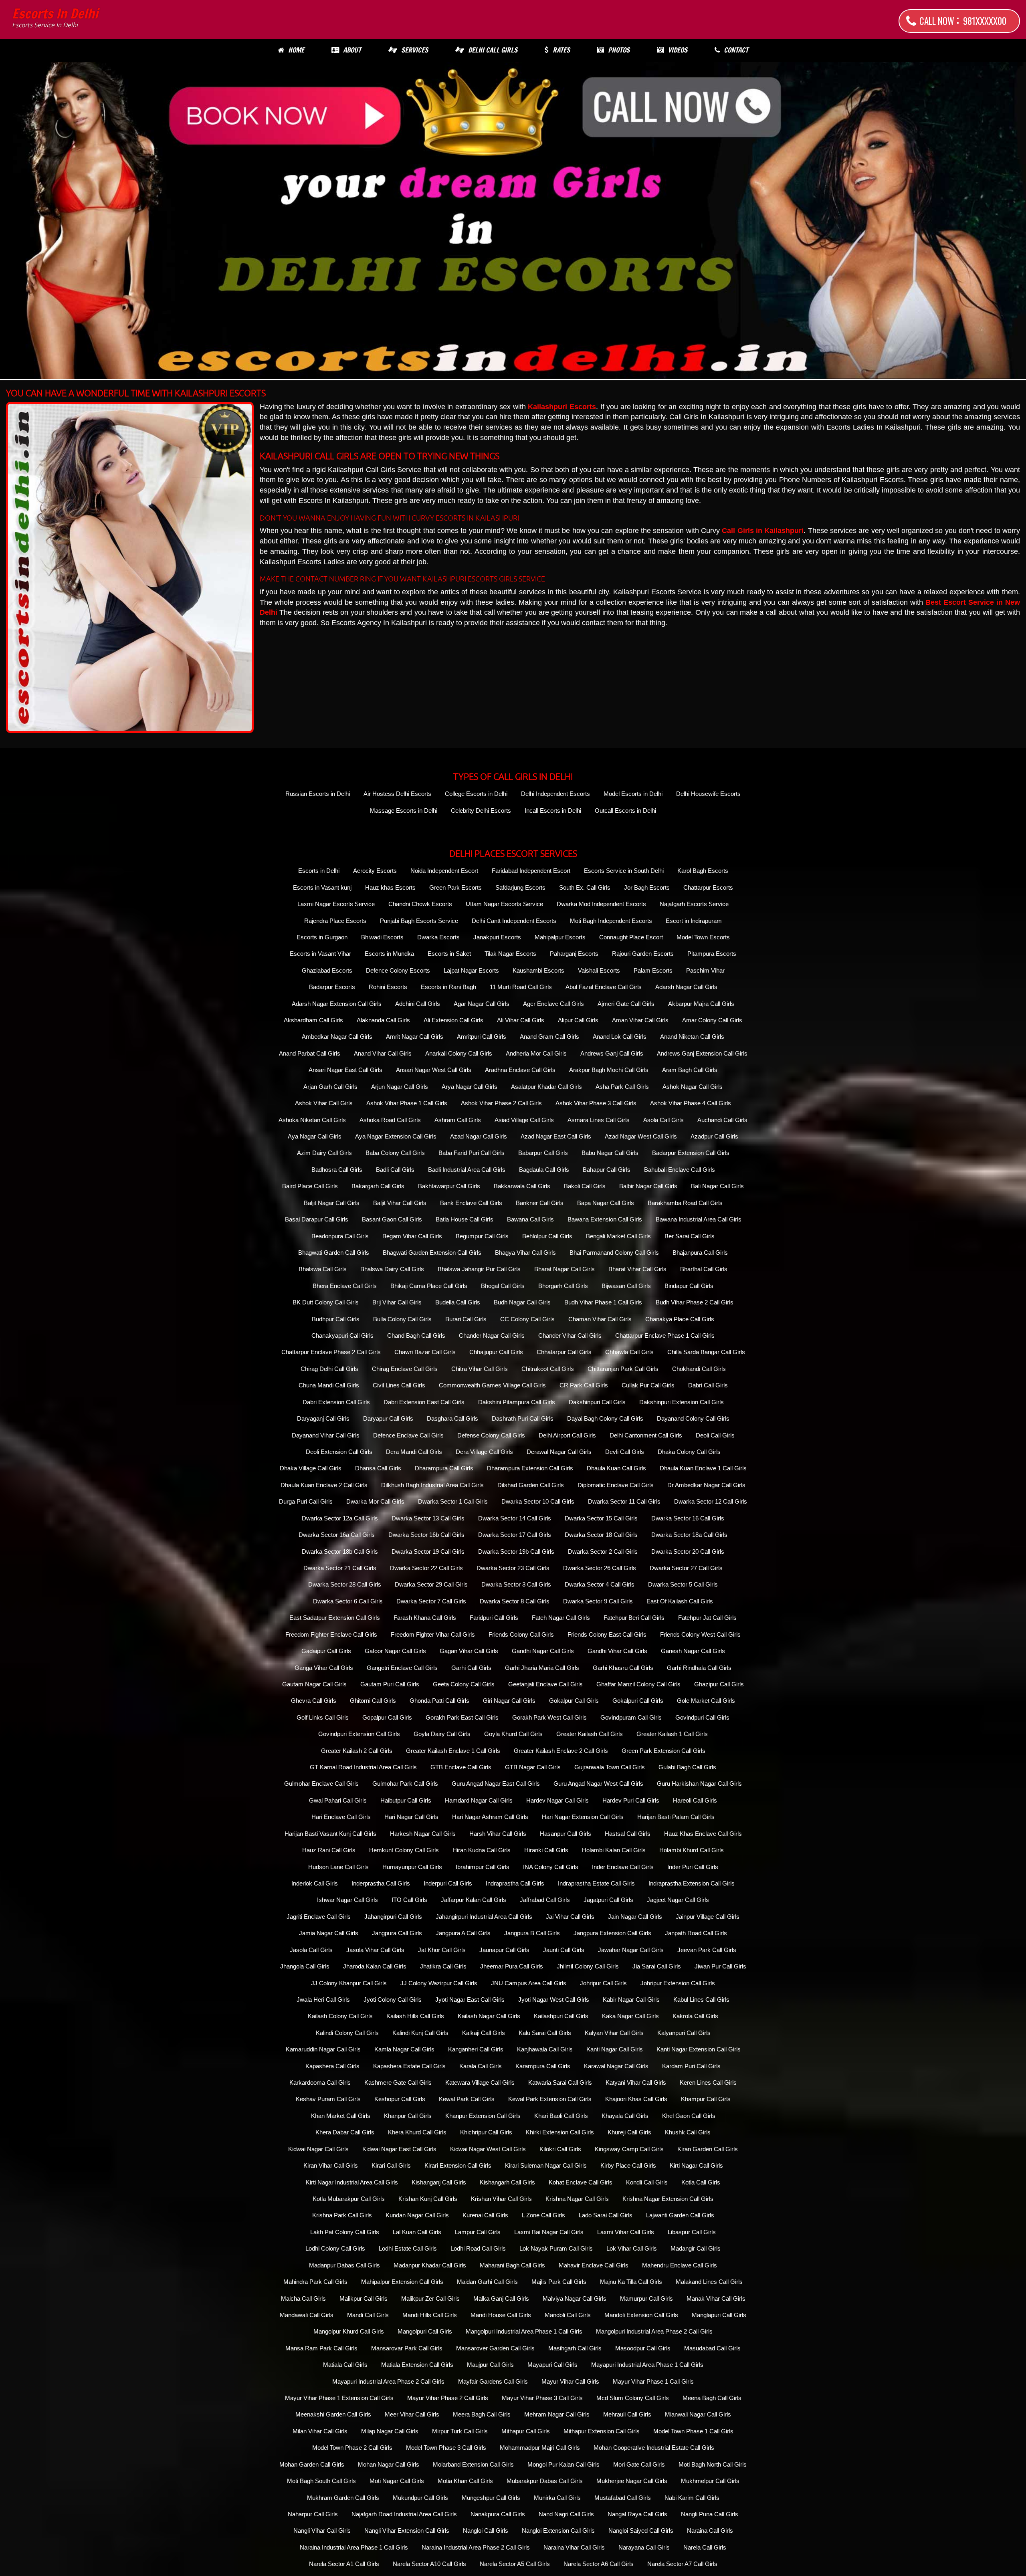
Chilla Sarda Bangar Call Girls (706, 1352)
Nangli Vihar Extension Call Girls (407, 2531)
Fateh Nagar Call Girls (561, 1618)
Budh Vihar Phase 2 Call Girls (695, 1302)
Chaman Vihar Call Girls (600, 1319)
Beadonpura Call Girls (340, 1236)
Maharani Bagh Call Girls (512, 2265)
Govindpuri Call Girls (702, 1717)
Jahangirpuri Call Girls (393, 1917)
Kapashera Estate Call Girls (409, 2066)
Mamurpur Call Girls (646, 2298)
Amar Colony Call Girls (712, 1020)
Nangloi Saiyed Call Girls (641, 2531)
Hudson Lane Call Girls (338, 1867)
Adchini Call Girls (418, 1004)
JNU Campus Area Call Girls (529, 1983)
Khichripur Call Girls (486, 2132)
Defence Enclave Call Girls (408, 1435)
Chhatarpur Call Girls (564, 1352)
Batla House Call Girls (465, 1219)
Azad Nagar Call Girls (479, 1136)
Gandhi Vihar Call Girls (617, 1651)
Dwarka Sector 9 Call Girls (598, 1601)
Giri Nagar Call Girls (509, 1701)
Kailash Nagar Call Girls (489, 2016)
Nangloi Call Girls (486, 2531)
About (352, 50)
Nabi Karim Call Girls (692, 2498)
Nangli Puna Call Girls (710, 2514)
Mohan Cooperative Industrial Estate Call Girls (654, 2448)
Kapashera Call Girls (332, 2066)
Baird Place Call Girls (310, 1186)
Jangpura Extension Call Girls (612, 1933)
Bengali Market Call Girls (618, 1236)
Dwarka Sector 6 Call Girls (348, 1601)
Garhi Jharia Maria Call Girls (542, 1668)
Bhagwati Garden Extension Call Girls (432, 1253)
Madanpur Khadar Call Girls (430, 2265)
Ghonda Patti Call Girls (439, 1701)
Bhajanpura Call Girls (700, 1253)
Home (296, 50)
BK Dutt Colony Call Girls (326, 1302)
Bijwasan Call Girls (626, 1286)
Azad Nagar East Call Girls (556, 1136)
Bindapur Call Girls (689, 1286)
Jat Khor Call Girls (442, 1950)
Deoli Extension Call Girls (339, 1452)
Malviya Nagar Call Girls (575, 2298)
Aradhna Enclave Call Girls (520, 1070)
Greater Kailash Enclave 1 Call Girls (453, 1751)
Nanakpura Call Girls (498, 2514)
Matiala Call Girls (345, 2365)
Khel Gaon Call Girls (689, 2116)
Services (415, 50)
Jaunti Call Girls (564, 1950)
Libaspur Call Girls (692, 2232)
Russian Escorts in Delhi (318, 794)
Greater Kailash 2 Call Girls (357, 1751)
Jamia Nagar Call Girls (329, 1933)
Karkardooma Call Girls (320, 2082)
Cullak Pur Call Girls (648, 1385)
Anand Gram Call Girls (549, 1037)
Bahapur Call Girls (607, 1170)
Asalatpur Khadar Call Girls (546, 1087)
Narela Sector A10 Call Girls (429, 2564)
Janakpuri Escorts (497, 937)
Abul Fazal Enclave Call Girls (604, 987)
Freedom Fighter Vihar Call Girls (433, 1634)
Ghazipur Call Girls (719, 1684)
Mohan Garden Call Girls (312, 2464)
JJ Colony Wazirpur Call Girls (439, 1983)
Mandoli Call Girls (568, 2315)
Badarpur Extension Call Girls (691, 1153)
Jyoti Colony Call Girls (393, 2000)
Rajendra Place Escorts (335, 921)
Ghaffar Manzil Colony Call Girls (638, 1684)
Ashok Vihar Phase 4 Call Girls (691, 1103)
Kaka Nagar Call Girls (630, 2016)
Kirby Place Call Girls (628, 2165)
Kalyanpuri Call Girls (684, 2033)
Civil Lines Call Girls (399, 1385)
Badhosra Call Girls (337, 1170)
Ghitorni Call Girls (373, 1701)
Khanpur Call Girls (408, 2116)
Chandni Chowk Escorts (420, 904)
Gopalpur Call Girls (387, 1717)
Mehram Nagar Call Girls (557, 2414)
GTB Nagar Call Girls (533, 1767)
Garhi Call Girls (471, 1668)
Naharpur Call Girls (313, 2514)
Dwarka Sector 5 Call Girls (683, 1584)
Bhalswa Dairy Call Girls (392, 1269)
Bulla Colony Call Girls (402, 1319)
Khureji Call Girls (629, 2132)
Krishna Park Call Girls (342, 2215)
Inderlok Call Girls (315, 1883)
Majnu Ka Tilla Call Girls (631, 2282)
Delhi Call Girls (493, 50)
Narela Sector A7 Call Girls (682, 2564)
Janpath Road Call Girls (696, 1933)
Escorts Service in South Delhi (624, 871)
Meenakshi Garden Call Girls (333, 2414)
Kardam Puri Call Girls (691, 2066)
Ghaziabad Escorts (327, 970)
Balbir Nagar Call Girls (648, 1186)
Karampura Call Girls (543, 2066)
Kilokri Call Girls (560, 2149)
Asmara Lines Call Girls (599, 1120)
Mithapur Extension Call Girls (602, 2431)
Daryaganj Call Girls (323, 1418)
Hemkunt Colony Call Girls (404, 1850)
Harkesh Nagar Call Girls (423, 1834)
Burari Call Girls (466, 1319)
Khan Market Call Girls (341, 2116)
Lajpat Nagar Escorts (471, 970)
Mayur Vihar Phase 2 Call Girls (448, 2398)
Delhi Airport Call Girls (567, 1435)
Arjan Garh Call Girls (330, 1087)
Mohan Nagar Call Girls (389, 2464)
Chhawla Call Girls (629, 1352)
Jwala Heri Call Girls (323, 2000)
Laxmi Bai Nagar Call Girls (549, 2232)
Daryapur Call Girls (388, 1418)
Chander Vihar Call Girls (570, 1335)
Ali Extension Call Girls (453, 1020)
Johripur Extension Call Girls (678, 1983)
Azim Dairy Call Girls (324, 1153)
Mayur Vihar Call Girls (570, 2381)
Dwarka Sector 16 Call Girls (688, 1518)
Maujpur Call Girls (490, 2365)
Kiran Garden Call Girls (708, 2149)
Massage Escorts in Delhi (404, 811)
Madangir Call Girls (696, 2248)
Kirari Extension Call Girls (458, 2165)
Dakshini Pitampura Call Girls (517, 1402)
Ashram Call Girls (458, 1120)
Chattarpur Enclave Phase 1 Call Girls (665, 1335)
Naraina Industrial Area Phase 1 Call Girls (354, 2547)
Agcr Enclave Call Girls (553, 1004)
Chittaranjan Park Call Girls (623, 1369)
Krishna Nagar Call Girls (577, 2199)
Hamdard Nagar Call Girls (479, 1800)
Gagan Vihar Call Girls (469, 1651)
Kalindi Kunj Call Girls (420, 2033)
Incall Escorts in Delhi (553, 811)
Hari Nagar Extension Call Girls (583, 1817)
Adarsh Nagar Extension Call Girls (337, 1004)
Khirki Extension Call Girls (560, 2132)
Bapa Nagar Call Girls (606, 1203)
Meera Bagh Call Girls (482, 2414)
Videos (678, 50)
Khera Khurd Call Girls (417, 2132)
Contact (736, 50)
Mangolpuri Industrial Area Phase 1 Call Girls (524, 2331)
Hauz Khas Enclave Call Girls (703, 1834)
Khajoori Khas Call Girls (636, 2099)
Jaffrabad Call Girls (545, 1900)
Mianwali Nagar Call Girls (698, 2414)
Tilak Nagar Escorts (510, 954)
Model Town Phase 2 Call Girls (352, 2448)
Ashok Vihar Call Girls (324, 1103)
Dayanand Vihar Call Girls (326, 1435)
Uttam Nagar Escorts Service (504, 904)
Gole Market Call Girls (706, 1701)
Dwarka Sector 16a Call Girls (337, 1535)
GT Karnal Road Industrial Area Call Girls (363, 1767)
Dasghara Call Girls (452, 1418)
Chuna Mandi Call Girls (329, 1385)
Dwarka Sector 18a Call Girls (689, 1535)
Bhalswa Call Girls (323, 1269)
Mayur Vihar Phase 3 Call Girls (542, 2398)
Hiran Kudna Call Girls (482, 1850)
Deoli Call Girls (715, 1435)
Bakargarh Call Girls (378, 1186)
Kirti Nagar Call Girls (696, 2165)
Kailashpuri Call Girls (561, 2016)
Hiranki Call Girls (546, 1850)
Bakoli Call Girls (585, 1186)
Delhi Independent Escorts (555, 794)
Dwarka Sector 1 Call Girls (453, 1501)
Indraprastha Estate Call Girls (596, 1883)
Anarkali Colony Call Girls (459, 1053)
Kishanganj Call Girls (439, 2182)
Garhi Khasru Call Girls (623, 1668)
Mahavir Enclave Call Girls (594, 2265)
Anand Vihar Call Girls (383, 1053)
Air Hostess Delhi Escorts (397, 794)
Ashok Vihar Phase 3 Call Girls (596, 1103)
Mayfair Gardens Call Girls (493, 2381)
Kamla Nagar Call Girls (404, 2049)
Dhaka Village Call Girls (311, 1468)
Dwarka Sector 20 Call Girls (688, 1551)
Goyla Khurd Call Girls (513, 1734)
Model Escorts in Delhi (633, 794)
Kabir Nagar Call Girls (631, 2000)
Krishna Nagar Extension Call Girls (668, 2199)
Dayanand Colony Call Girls (693, 1418)
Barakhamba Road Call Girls (685, 1203)
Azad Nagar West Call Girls (641, 1136)
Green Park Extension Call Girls (663, 1751)
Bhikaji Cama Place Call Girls (429, 1286)
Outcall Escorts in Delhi (625, 811)
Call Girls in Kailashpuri (763, 531)
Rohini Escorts (388, 987)
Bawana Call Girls (530, 1219)
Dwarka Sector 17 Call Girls (515, 1535)
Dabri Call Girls (708, 1385)
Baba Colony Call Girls (395, 1153)
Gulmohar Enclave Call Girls (321, 1784)
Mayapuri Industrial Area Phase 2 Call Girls (388, 2381)
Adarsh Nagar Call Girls (686, 987)
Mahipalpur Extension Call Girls (402, 2282)
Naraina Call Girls (710, 2531)
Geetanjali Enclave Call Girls (545, 1684)
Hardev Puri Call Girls (631, 1800)
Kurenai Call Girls (485, 2215)
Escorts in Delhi (55, 18)
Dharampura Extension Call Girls (530, 1468)
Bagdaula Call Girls (544, 1170)
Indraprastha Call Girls (515, 1883)
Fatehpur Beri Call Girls (634, 1618)
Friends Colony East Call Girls (607, 1634)
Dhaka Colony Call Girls (689, 1452)
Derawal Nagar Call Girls (559, 1452)
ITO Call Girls (409, 1900)
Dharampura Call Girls (444, 1468)
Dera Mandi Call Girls (414, 1452)
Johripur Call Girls (603, 1983)
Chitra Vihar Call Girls (480, 1369)
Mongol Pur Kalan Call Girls (563, 2464)
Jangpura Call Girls (397, 1933)
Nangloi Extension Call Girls (558, 2531)
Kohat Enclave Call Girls (581, 2182)
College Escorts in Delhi (476, 794)
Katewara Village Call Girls (480, 2082)
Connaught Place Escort (631, 937)
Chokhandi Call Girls (699, 1369)
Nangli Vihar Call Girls (322, 2531)
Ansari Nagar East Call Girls (345, 1070)
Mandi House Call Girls (501, 2315)
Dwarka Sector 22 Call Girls (426, 1568)
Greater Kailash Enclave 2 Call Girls (561, 1751)
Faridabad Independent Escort (531, 871)
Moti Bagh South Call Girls (321, 2481)
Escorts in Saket (449, 954)
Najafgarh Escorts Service (694, 904)
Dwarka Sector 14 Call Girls (515, 1518)
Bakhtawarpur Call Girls (449, 1186)
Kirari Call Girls (391, 2165)
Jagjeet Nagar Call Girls (678, 1900)
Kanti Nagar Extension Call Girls (699, 2049)
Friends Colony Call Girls (521, 1634)
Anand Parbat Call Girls (310, 1053)
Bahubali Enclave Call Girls (680, 1170)
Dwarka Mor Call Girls (375, 1501)
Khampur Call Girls (706, 2099)
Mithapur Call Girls (526, 2431)
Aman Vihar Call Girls (640, 1020)
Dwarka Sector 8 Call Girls (515, 1601)
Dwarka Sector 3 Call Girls (516, 1584)
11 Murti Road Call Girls (521, 987)
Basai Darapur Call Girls (317, 1219)
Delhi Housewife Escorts (708, 794)
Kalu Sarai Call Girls (545, 2033)
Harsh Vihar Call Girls (498, 1834)
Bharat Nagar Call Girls (565, 1269)
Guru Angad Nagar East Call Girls (496, 1784)
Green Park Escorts (455, 887)
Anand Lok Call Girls (620, 1037)
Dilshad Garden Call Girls (531, 1485)
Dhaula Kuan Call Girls (616, 1468)
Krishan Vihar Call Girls (501, 2199)
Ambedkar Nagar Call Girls (337, 1037)
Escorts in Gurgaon (322, 937)
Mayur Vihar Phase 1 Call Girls (653, 2381)
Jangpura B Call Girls (532, 1933)
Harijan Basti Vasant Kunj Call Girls (330, 1834)
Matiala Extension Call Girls (417, 2365)
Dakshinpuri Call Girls (597, 1402)
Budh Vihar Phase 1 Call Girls (603, 1302)
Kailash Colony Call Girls (340, 2016)
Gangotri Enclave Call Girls (402, 1668)
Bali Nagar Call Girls (717, 1186)
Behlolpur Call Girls (547, 1236)
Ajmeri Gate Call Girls (626, 1004)
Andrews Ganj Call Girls (612, 1053)
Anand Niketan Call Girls (692, 1037)
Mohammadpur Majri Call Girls (540, 2448)
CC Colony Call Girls (527, 1319)
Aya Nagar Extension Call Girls (396, 1136)
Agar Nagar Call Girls (482, 1004)
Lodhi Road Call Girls (478, 2248)
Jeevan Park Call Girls (707, 1950)
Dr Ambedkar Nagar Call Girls (706, 1485)
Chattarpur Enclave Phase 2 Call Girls (331, 1352)
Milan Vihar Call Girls (320, 2431)
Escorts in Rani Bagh (448, 987)
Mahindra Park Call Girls (315, 2282)
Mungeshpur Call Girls (491, 2498)
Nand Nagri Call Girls (566, 2514)
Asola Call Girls (663, 1120)
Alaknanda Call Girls (383, 1020)
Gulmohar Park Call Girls (405, 1784)
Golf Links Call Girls (323, 1717)
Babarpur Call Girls (543, 1153)
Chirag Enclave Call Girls (405, 1369)
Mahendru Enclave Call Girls (680, 2265)
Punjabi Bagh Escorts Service (419, 921)
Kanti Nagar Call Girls (615, 2049)
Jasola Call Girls (311, 1950)
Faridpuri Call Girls (494, 1618)
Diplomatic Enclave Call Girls (616, 1485)
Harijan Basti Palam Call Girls (676, 1817)
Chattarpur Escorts (708, 887)
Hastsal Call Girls (628, 1834)
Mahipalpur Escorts (560, 937)
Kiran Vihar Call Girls (331, 2165)
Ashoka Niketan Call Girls (312, 1120)
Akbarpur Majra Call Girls (701, 1004)
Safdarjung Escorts (520, 887)
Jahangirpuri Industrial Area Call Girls (484, 1917)
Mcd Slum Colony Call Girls (633, 2398)
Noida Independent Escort (444, 871)
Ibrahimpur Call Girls (483, 1867)
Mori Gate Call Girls (639, 2464)
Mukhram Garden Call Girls (343, 2498)
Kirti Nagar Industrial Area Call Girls (352, 2182)
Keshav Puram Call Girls (328, 2099)
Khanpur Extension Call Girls (483, 2116)
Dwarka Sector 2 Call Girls (603, 1551)
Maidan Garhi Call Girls (487, 2282)
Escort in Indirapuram (694, 921)
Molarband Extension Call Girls (473, 2464)
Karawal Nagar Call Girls (616, 2066)
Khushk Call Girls (688, 2132)
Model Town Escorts (703, 937)
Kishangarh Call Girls (507, 2182)
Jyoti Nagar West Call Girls (554, 2000)
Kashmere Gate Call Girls (398, 2082)
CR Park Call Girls (584, 1385)
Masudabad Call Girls (712, 2348)
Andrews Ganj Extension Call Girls (702, 1053)
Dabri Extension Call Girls (336, 1402)
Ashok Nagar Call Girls (693, 1087)
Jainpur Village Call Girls (708, 1917)
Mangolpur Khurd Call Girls (349, 2331)
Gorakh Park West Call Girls (549, 1717)
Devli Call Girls (625, 1452)
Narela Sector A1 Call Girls (344, 2564)
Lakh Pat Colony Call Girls (345, 2232)
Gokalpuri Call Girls (638, 1701)
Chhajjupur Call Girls (496, 1352)
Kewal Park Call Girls (467, 2099)
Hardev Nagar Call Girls (557, 1800)
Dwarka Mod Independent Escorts (601, 904)
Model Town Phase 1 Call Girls (693, 2431)
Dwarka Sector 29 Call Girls (431, 1584)
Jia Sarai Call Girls (657, 1966)
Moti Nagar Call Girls (397, 2481)
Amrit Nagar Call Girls (415, 1037)
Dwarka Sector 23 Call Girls (513, 1568)
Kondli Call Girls (647, 2182)
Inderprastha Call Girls (381, 1883)
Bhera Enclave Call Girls (345, 1286)
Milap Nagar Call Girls (390, 2431)
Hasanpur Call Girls (566, 1834)
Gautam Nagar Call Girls (314, 1684)
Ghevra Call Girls (314, 1701)
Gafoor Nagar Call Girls (395, 1651)
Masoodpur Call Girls (643, 2348)
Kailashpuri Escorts (562, 407)
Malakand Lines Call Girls (709, 2282)
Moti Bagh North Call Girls (713, 2464)
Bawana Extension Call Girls (605, 1219)
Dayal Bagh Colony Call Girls (605, 1418)
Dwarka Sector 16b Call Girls (426, 1535)
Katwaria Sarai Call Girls (560, 2082)
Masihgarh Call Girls (575, 2348)
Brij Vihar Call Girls (397, 1302)
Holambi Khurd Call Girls (692, 1850)
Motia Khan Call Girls (465, 2481)
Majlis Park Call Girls (559, 2282)
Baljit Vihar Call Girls (400, 1203)
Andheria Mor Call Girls (536, 1053)
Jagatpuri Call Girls (608, 1900)
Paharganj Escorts (574, 954)
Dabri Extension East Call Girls (424, 1402)
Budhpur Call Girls (336, 1319)
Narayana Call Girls (644, 2547)
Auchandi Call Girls (722, 1120)
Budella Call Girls (458, 1302)
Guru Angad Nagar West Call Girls (598, 1784)
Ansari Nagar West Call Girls (434, 1070)
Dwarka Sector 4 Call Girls (600, 1584)
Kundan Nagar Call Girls (417, 2215)
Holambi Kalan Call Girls (614, 1850)
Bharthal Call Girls (704, 1269)
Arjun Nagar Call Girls (400, 1087)
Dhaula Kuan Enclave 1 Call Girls (703, 1468)
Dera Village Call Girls (484, 1452)
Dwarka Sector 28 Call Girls (345, 1584)
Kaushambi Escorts (538, 970)
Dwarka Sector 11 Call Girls (624, 1501)
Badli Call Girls (395, 1170)
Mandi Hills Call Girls (430, 2315)
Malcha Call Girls (303, 2298)
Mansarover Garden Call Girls (495, 2348)
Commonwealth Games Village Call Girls (492, 1385)
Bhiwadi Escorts (382, 937)
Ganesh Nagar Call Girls (693, 1651)
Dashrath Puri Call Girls (523, 1418)
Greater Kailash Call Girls (590, 1734)
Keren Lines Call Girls (708, 2082)
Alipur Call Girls (578, 1020)
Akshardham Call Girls (313, 1020)
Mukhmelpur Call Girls (710, 2481)
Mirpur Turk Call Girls (460, 2431)
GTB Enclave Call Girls (461, 1767)
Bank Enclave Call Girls (471, 1203)
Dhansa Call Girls (378, 1468)
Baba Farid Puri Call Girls (472, 1153)
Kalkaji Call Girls (484, 2033)
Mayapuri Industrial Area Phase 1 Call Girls (647, 2365)
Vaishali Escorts (599, 970)
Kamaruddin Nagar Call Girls (323, 2049)
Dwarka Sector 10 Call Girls (538, 1501)
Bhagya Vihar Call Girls (525, 1253)
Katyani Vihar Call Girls (636, 2082)
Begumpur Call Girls (482, 1236)
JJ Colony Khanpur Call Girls (349, 1983)
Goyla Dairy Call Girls (442, 1734)
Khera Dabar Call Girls (345, 2132)
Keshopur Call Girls (400, 2099)
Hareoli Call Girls (695, 1800)
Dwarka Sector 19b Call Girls (516, 1551)
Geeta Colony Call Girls (464, 1684)
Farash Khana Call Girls (425, 1618)
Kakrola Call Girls (695, 2016)
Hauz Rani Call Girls (329, 1850)
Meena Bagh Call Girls (712, 2398)
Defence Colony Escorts (398, 970)
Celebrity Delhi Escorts (481, 811)
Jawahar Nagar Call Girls (631, 1950)
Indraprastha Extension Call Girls (692, 1883)
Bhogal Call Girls (503, 1286)
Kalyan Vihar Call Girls (614, 2033)
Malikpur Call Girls (364, 2298)
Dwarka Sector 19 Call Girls (428, 1551)
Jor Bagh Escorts (647, 887)
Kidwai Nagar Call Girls (318, 2149)
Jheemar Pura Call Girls (512, 1966)
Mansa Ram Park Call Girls (321, 2348)
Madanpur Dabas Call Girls (344, 2265)
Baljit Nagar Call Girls (332, 1203)
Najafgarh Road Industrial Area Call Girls (404, 2514)
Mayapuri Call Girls (552, 2365)
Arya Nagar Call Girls (470, 1087)
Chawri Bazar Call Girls (425, 1352)
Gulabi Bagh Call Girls (687, 1767)
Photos (619, 50)
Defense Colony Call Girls (491, 1435)
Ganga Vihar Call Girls (324, 1668)
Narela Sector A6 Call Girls (599, 2564)
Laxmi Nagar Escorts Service (336, 904)
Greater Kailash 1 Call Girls (672, 1734)
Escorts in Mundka (389, 954)
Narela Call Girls (705, 2547)
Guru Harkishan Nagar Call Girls (699, 1784)
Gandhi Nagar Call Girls (543, 1651)
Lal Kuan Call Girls (417, 2232)
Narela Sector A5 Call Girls (515, 2564)
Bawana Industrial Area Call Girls (699, 1219)
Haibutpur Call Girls (406, 1800)
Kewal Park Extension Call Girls (550, 2099)
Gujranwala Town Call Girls (610, 1767)
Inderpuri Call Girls (448, 1883)
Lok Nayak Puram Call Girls (556, 2248)
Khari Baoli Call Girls (561, 2116)
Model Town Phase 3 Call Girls (446, 2448)
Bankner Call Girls (540, 1203)
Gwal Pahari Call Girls (338, 1800)
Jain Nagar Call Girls (635, 1917)
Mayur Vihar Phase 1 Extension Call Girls (339, 2398)
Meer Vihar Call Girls (412, 2414)
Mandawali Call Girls (307, 2315)
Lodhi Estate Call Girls (408, 2248)
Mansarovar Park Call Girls (407, 2348)
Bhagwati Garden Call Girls (334, 1253)
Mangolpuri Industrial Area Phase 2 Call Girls (654, 2331)
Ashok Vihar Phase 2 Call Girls (501, 1103)
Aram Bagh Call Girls (690, 1070)
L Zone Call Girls (543, 2215)
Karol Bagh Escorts (703, 871)
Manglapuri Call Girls (719, 2315)
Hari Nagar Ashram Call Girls (490, 1817)
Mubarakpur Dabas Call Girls (545, 2481)
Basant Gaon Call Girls (392, 1219)
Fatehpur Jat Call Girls (707, 1618)
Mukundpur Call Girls (420, 2498)
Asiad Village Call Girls (524, 1120)
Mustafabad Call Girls (623, 2498)
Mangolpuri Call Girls (425, 2331)
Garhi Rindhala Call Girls (699, 1668)
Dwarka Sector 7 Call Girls (431, 1601)
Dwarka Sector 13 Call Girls (428, 1518)
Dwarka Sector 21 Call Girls (340, 1568)
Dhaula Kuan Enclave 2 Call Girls (324, 1485)
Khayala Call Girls (625, 2116)
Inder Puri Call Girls (693, 1867)
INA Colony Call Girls (551, 1867)
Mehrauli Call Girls (627, 2414)
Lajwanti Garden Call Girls (680, 2215)
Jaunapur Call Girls (504, 1950)
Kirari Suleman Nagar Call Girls (546, 2165)
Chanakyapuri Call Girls (342, 1335)
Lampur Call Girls (478, 2232)
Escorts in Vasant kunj (322, 887)
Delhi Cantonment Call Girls (646, 1435)
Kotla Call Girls (701, 2182)
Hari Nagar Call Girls (411, 1817)
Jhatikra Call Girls (443, 1966)
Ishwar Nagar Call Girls (347, 1900)
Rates (561, 50)
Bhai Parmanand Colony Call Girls (614, 1253)
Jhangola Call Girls (305, 1966)
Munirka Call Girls (557, 2498)
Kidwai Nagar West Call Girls (488, 2149)
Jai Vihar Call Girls (570, 1917)
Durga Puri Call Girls (306, 1501)
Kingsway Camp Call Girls (629, 2149)
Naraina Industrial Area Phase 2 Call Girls (476, 2547)
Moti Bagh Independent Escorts (611, 921)
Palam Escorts (653, 970)
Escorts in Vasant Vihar (320, 954)
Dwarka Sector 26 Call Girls (600, 1568)
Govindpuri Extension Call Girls (359, 1734)
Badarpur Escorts (332, 987)
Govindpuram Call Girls (631, 1717)
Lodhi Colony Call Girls (335, 2248)
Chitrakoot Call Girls (548, 1369)
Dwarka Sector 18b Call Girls (340, 1551)
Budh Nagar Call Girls (522, 1302)
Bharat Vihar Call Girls (637, 1269)
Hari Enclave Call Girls (341, 1817)
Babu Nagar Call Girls (610, 1153)
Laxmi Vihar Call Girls (626, 2232)
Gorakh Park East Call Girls (462, 1717)
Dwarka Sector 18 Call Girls (601, 1535)
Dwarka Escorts (438, 937)
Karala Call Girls (481, 2066)
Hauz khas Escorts (390, 887)
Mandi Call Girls (368, 2315)
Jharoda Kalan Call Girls (375, 1966)
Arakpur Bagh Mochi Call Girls (609, 1070)
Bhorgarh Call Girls (563, 1286)
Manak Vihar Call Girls (716, 2298)
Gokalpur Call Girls (574, 1701)
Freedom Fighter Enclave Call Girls (331, 1634)
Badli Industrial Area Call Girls (467, 1170)
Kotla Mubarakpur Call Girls (349, 2199)
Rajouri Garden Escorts (643, 954)
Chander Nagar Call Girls (492, 1335)
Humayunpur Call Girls (412, 1867)
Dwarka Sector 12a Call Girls (340, 1518)
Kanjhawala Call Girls (545, 2049)
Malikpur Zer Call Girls (430, 2298)
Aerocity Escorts (375, 871)
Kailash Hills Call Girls (415, 2016)
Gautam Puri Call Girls (390, 1684)
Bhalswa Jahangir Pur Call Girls (479, 1269)
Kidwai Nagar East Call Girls (399, 2149)
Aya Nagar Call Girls (315, 1136)
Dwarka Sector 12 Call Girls (711, 1501)
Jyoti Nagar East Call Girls (470, 2000)
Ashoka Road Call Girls (390, 1120)
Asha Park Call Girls (622, 1087)
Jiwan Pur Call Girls (720, 1966)
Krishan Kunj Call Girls (428, 2199)
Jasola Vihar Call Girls (375, 1950)
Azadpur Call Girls (714, 1136)
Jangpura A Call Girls (463, 1933)
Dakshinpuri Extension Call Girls (682, 1402)
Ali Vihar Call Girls (521, 1020)
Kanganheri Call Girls (476, 2049)
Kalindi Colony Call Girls (347, 2033)
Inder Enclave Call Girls (623, 1867)
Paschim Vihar (705, 970)
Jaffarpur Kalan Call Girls (474, 1900)
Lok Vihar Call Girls (632, 2248)
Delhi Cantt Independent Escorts (514, 921)
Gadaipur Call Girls (326, 1651)
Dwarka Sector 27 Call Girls (686, 1568)
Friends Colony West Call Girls (700, 1634)
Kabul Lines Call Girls (701, 2000)
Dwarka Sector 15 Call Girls (601, 1518)
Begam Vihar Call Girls (412, 1236)
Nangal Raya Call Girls (637, 2514)
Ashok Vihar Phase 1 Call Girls (407, 1103)
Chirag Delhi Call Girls (329, 1369)
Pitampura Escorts (712, 954)
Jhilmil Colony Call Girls (588, 1966)
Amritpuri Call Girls (482, 1037)
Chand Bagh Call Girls (416, 1335)
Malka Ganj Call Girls (501, 2298)
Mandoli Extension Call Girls (641, 2315)
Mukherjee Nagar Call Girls (632, 2481)
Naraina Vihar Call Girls (574, 2547)
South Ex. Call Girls (585, 887)
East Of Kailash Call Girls (680, 1601)
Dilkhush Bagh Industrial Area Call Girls (432, 1485)
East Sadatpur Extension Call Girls (335, 1618)
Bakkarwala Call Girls (522, 1186)
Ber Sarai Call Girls (690, 1236)
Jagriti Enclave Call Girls (319, 1917)
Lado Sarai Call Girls (606, 2215)
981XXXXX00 (985, 21)
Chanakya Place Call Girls (680, 1319)
